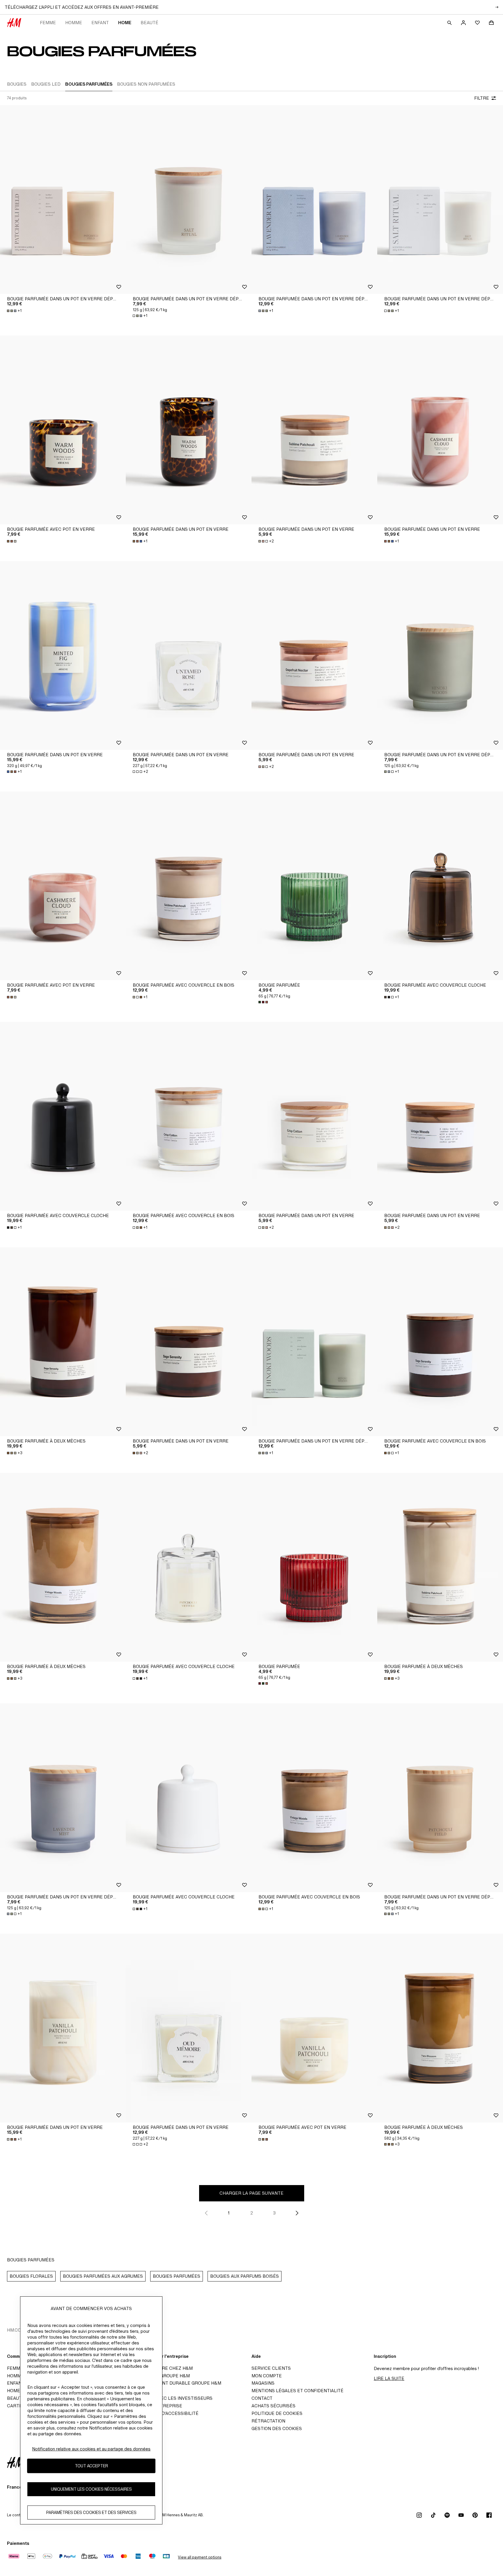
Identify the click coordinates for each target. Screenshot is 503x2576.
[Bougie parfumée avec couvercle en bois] (189, 886)
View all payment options (200, 2557)
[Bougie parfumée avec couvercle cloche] (440, 886)
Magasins (263, 2383)
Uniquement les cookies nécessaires (91, 2489)
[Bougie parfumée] (314, 886)
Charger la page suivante (251, 2193)
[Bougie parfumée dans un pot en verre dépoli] (63, 200)
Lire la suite (389, 2378)
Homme (74, 23)
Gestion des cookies (277, 2428)
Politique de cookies (277, 2413)
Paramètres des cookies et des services (91, 2513)
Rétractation (268, 2421)
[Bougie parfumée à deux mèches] (63, 1342)
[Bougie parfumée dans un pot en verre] (189, 430)
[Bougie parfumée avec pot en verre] (63, 430)
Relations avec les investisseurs (171, 2398)
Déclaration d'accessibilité (164, 2413)
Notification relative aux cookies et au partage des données (91, 2449)
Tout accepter (91, 2466)
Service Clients (271, 2368)
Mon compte (267, 2376)
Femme (48, 23)
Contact (262, 2398)
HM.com (16, 2330)
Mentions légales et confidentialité (297, 2391)
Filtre (482, 98)
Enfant (100, 23)
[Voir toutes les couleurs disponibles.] (12, 541)
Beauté (149, 23)
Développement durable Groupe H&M (175, 2383)
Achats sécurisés (273, 2406)
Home (125, 23)
